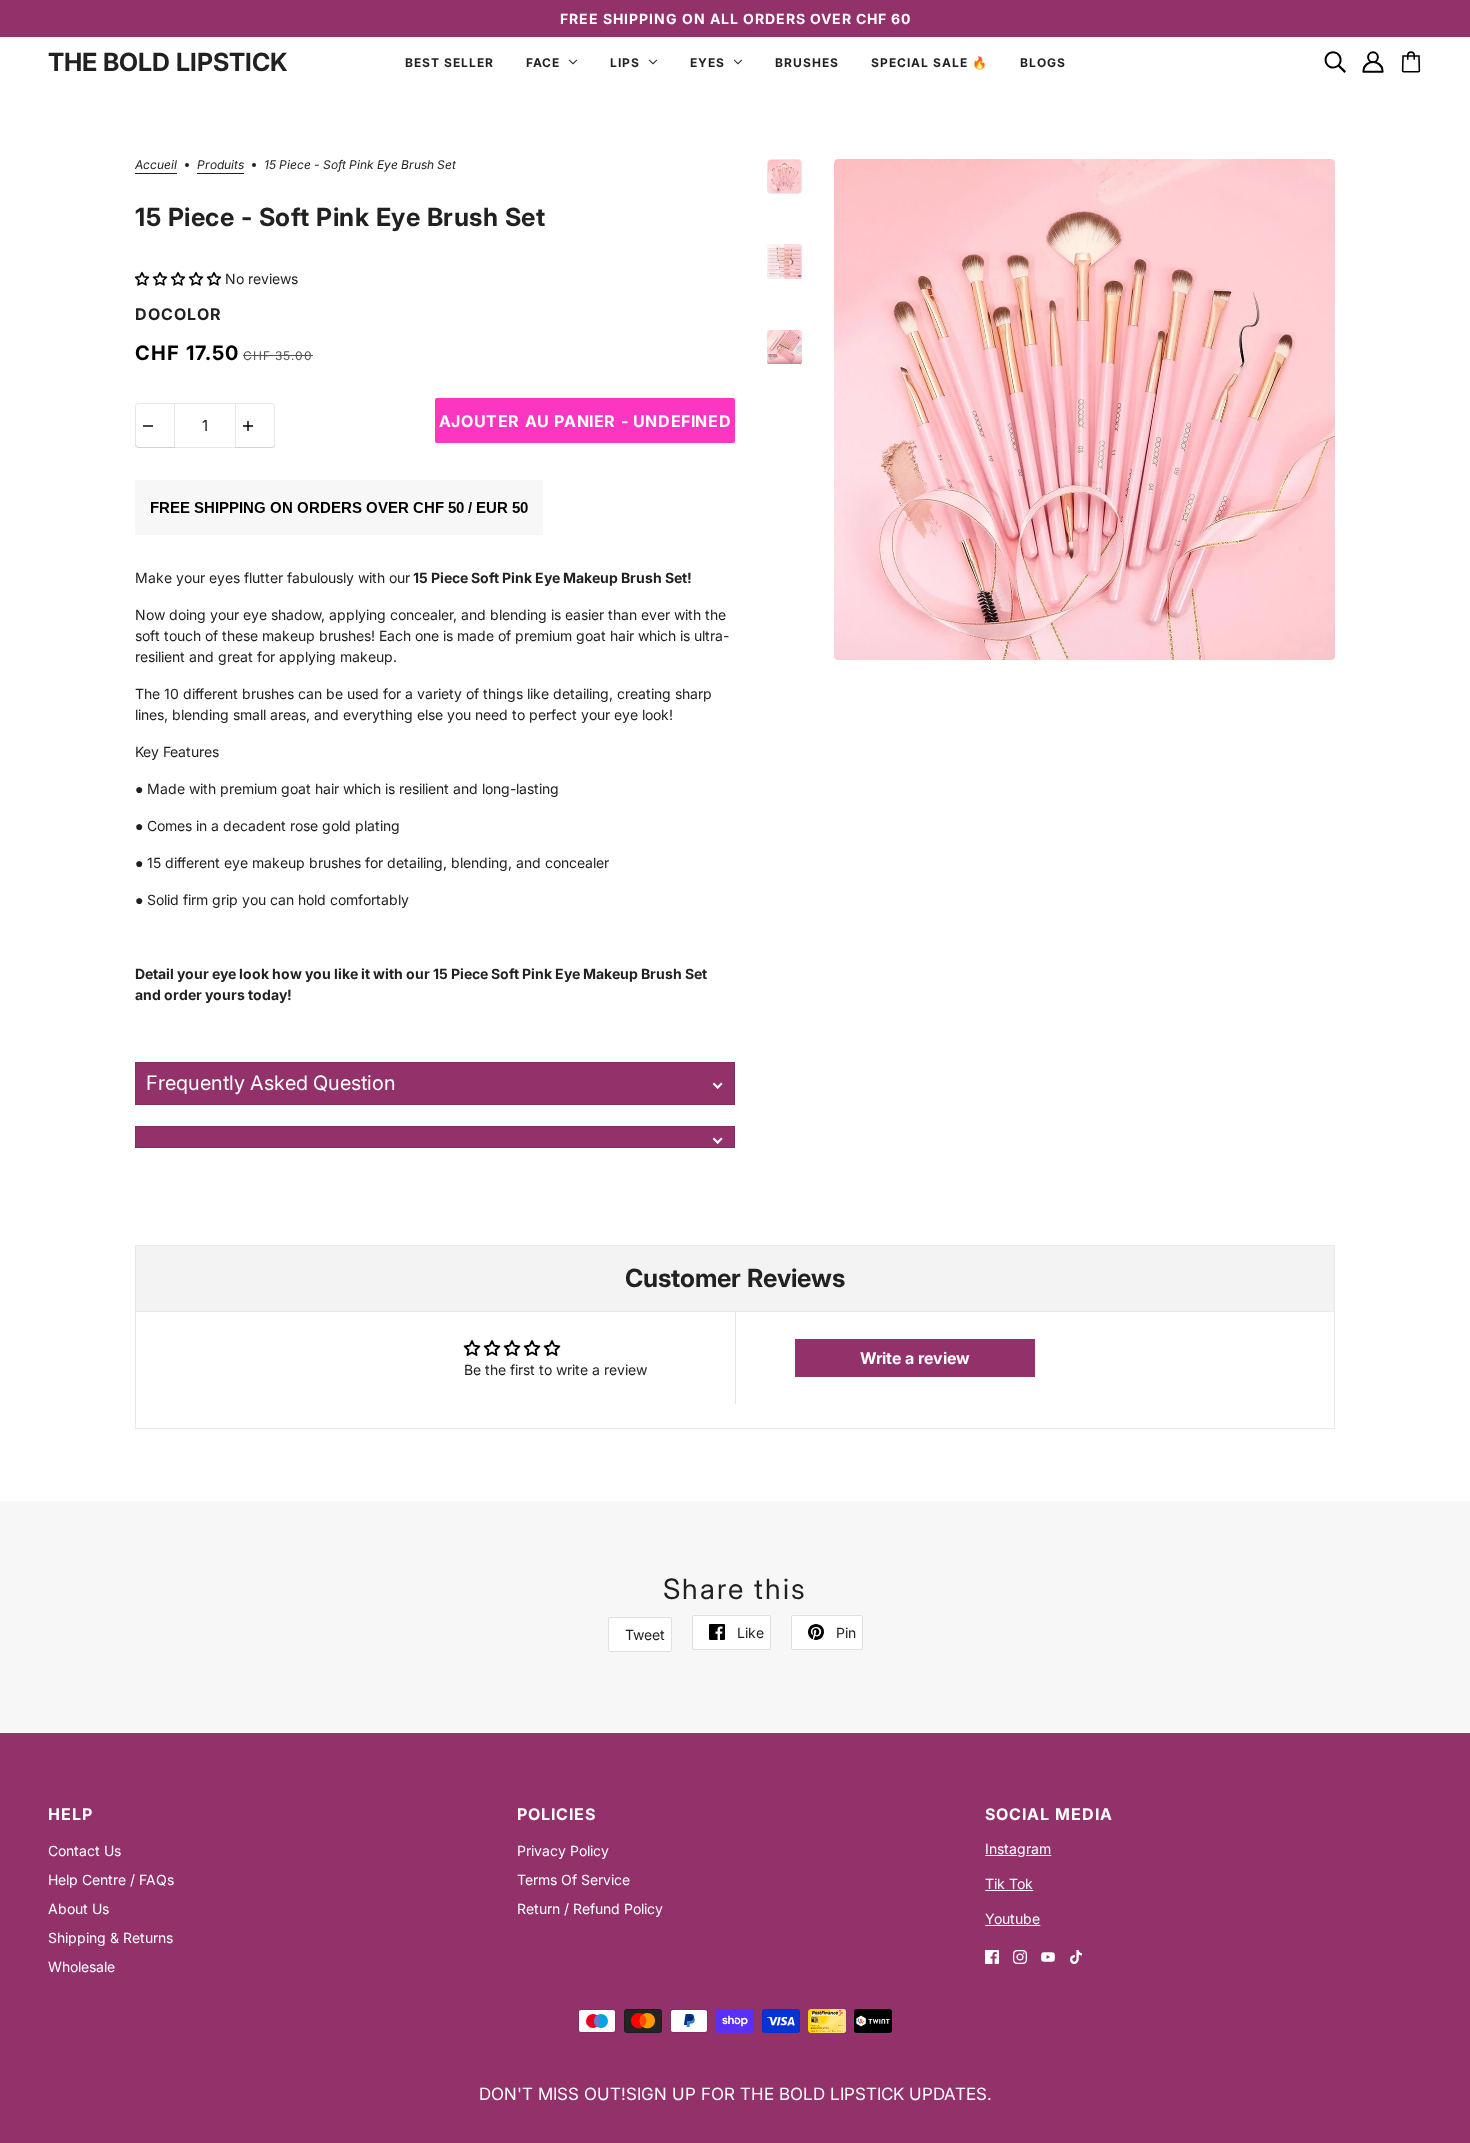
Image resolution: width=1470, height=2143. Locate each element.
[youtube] (1048, 1955)
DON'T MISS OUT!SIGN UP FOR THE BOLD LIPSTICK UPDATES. (735, 2094)
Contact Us (84, 1850)
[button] (180, 278)
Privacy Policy (563, 1850)
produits (220, 165)
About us (78, 1908)
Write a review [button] (915, 1358)
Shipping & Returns (110, 1937)
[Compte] (1373, 62)
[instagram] (1020, 1955)
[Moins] (155, 425)
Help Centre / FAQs (111, 1879)
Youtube (1012, 1918)
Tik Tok (1009, 1883)
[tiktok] (1076, 1955)
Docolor (178, 314)
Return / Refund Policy (590, 1908)
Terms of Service (573, 1879)
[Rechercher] (1335, 62)
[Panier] (1411, 62)
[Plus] (255, 425)
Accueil (156, 165)
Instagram (1018, 1848)
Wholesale (81, 1966)
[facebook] (992, 1955)
